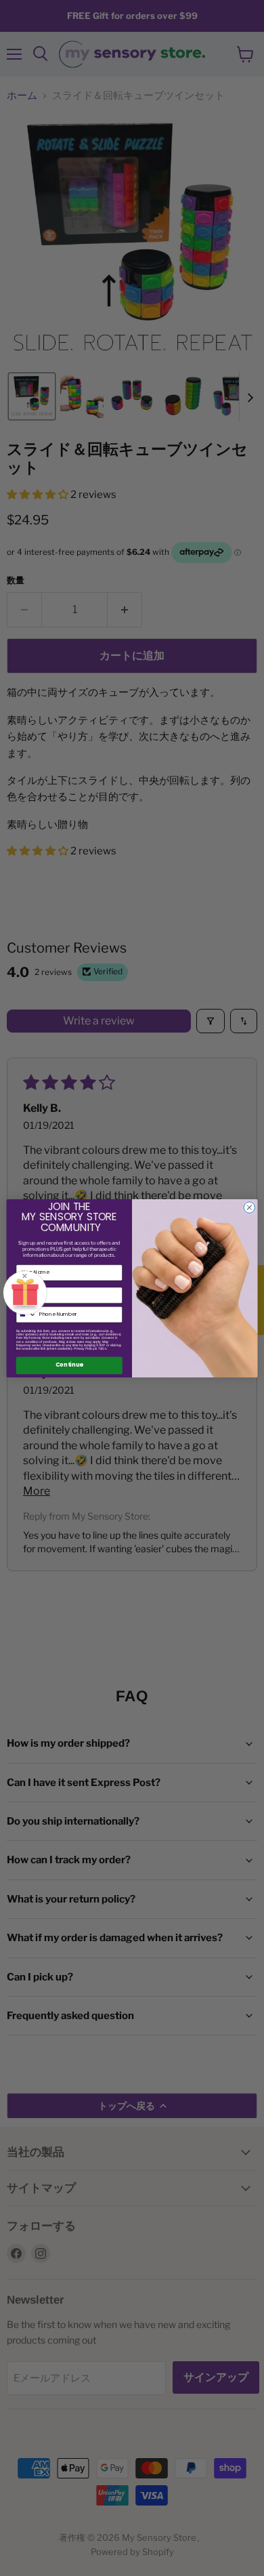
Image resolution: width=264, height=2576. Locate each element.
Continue (69, 1366)
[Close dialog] (249, 1207)
